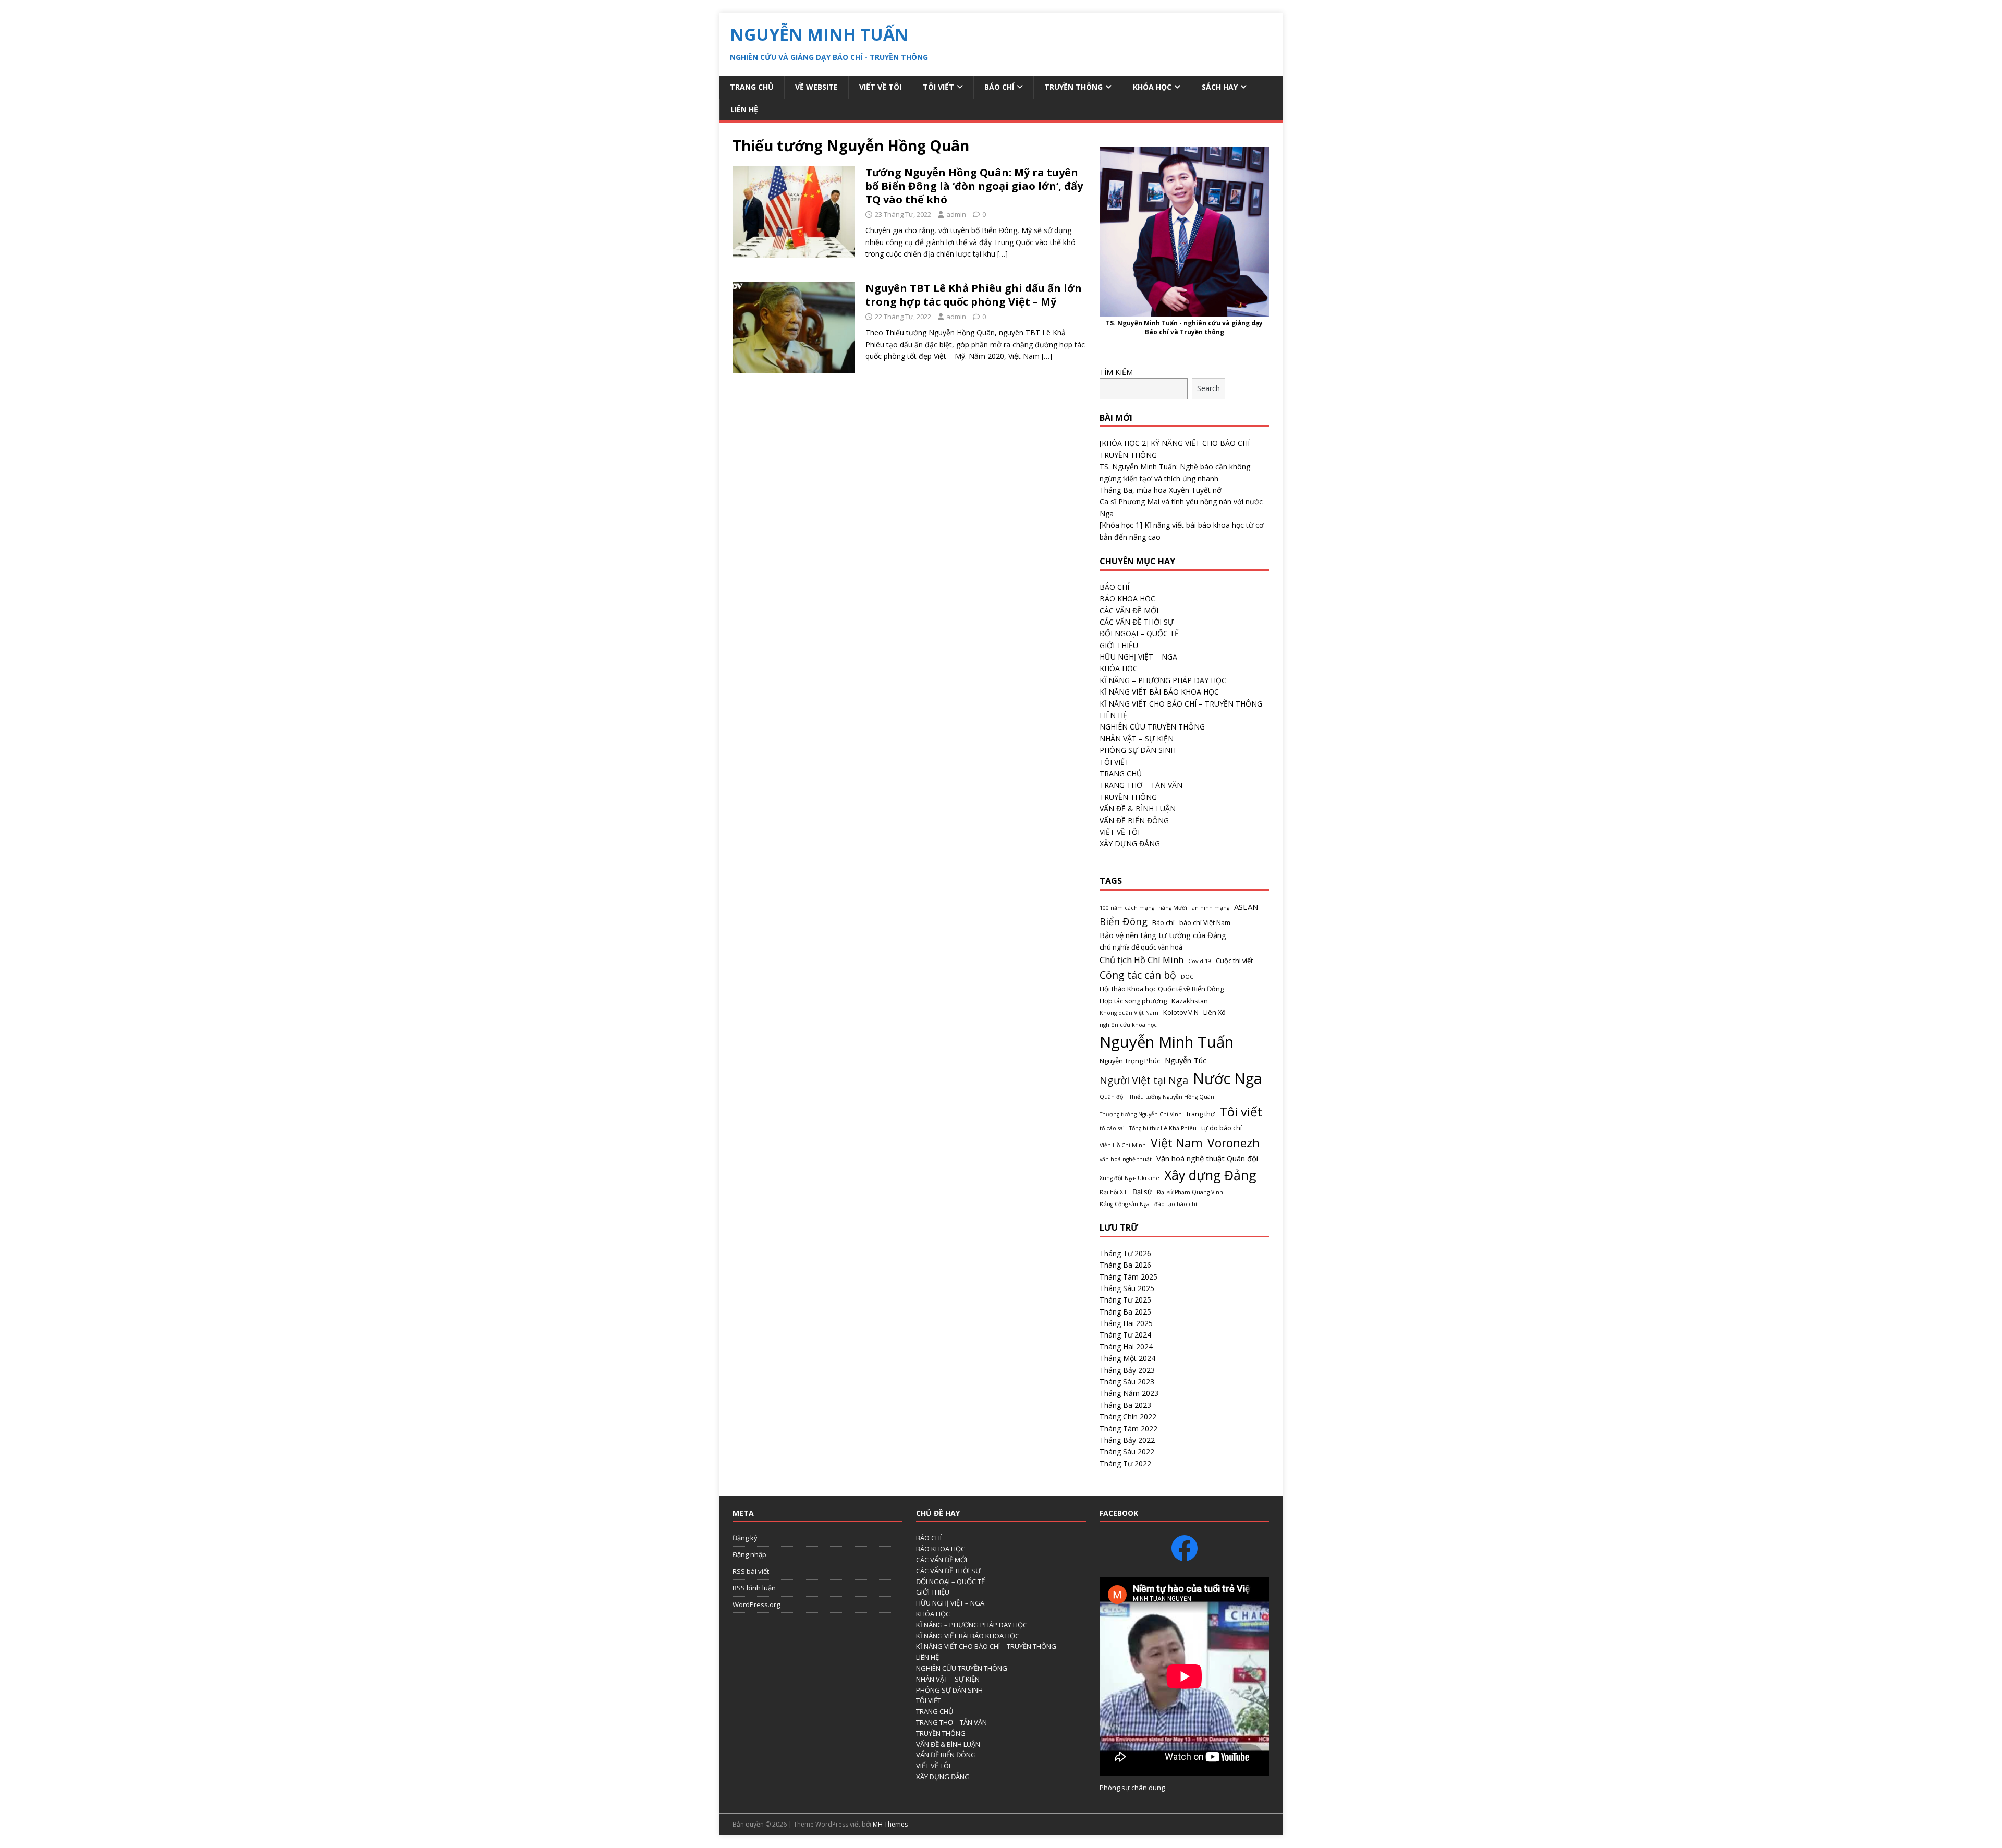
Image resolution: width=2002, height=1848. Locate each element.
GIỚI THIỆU (1119, 645)
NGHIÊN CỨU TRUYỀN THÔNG (1152, 727)
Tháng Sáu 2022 (1127, 1451)
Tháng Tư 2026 (1125, 1253)
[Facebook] (1185, 1548)
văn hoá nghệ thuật (1126, 1159)
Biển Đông (1124, 921)
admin (956, 214)
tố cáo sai (1112, 1128)
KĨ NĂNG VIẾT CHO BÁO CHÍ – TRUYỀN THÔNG (1181, 704)
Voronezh (1234, 1143)
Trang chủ (752, 87)
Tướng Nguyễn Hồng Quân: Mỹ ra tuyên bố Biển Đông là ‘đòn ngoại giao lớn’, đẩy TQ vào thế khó (974, 186)
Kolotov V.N (1181, 1012)
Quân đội (1112, 1097)
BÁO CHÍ (999, 87)
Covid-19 (1200, 961)
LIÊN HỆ (744, 109)
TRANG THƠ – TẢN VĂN (1141, 785)
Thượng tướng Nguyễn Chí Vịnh (1141, 1114)
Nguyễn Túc (1186, 1060)
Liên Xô (1214, 1012)
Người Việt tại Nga (1144, 1080)
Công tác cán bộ (1138, 975)
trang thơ (1201, 1114)
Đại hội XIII (1114, 1192)
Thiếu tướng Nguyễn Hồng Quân (1172, 1097)
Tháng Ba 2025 (1125, 1312)
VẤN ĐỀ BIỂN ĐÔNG (1134, 820)
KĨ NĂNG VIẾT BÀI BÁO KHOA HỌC (1159, 692)
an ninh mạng (1211, 908)
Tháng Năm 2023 (1129, 1393)
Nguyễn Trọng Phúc (1130, 1061)
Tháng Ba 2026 (1125, 1265)
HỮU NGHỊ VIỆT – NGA (1138, 657)
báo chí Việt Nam (1205, 922)
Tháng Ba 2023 (1125, 1405)
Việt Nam (1177, 1143)
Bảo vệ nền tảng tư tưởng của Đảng (1163, 935)
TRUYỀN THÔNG (1073, 87)
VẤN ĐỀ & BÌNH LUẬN (1138, 808)
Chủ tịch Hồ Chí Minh (1142, 960)
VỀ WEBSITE (816, 87)
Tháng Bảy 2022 (1127, 1440)
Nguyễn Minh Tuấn (1167, 1042)
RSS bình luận (754, 1588)
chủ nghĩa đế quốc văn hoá (1141, 947)
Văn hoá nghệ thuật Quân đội (1207, 1158)
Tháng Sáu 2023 (1127, 1382)
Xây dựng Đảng (1210, 1175)
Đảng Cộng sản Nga (1125, 1204)
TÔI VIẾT (938, 87)
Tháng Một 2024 (1127, 1358)
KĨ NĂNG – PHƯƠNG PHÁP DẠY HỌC (1163, 680)
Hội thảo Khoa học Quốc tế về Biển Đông (1162, 989)
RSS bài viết (751, 1571)
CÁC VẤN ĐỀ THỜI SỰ (1137, 622)
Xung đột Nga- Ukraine (1130, 1178)
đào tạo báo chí (1176, 1204)
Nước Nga (1228, 1078)
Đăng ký (745, 1538)
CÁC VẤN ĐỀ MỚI (1129, 610)
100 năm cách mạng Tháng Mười (1143, 908)
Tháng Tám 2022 (1128, 1428)
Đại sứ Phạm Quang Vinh (1190, 1192)
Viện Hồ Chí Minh (1123, 1145)
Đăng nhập (749, 1554)
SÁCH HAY (1220, 87)
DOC (1187, 977)
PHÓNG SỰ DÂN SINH (1138, 750)
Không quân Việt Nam (1129, 1013)
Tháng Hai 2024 (1126, 1347)
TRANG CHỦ (1121, 774)
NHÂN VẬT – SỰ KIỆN (1137, 739)
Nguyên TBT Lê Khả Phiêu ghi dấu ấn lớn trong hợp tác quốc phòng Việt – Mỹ (974, 295)
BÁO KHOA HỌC (1127, 598)
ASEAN (1246, 907)
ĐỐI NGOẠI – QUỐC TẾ (1139, 633)
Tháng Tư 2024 (1125, 1335)
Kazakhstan (1190, 1001)
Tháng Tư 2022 (1125, 1463)
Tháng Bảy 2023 (1127, 1370)
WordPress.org (756, 1604)
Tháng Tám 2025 (1128, 1277)
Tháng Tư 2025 (1125, 1300)
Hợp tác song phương (1133, 1001)
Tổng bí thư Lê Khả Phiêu (1163, 1128)
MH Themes (890, 1824)
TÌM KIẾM (1116, 372)
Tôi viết (1241, 1111)
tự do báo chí (1222, 1128)
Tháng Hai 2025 (1126, 1323)
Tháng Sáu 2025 (1127, 1288)
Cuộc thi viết (1234, 961)
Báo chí (1163, 922)
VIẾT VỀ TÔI (880, 87)
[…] (1003, 254)
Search (1208, 388)
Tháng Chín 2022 (1128, 1417)
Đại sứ (1142, 1192)
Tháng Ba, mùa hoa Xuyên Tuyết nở (1161, 490)
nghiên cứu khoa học (1128, 1025)
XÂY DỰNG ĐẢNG (1130, 843)
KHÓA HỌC (1152, 87)
